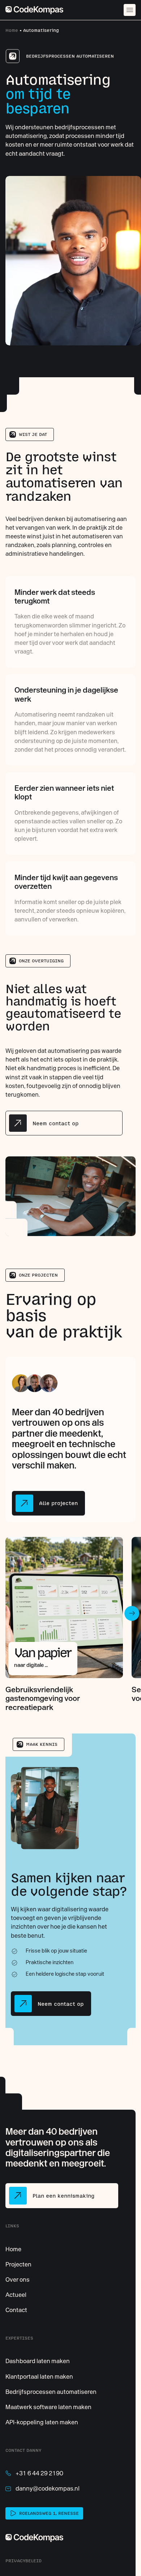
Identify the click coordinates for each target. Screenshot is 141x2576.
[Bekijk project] (64, 1624)
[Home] (34, 10)
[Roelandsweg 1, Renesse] (44, 2513)
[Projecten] (18, 2264)
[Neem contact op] (64, 1123)
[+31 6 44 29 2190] (34, 2473)
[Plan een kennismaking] (62, 2195)
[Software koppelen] (42, 2422)
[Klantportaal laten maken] (39, 2377)
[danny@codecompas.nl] (42, 2488)
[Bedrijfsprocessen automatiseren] (51, 2392)
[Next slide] (132, 1613)
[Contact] (16, 2310)
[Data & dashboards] (38, 2361)
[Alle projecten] (48, 1503)
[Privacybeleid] (23, 2561)
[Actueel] (16, 2295)
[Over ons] (18, 2279)
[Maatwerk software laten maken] (48, 2407)
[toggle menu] (130, 10)
